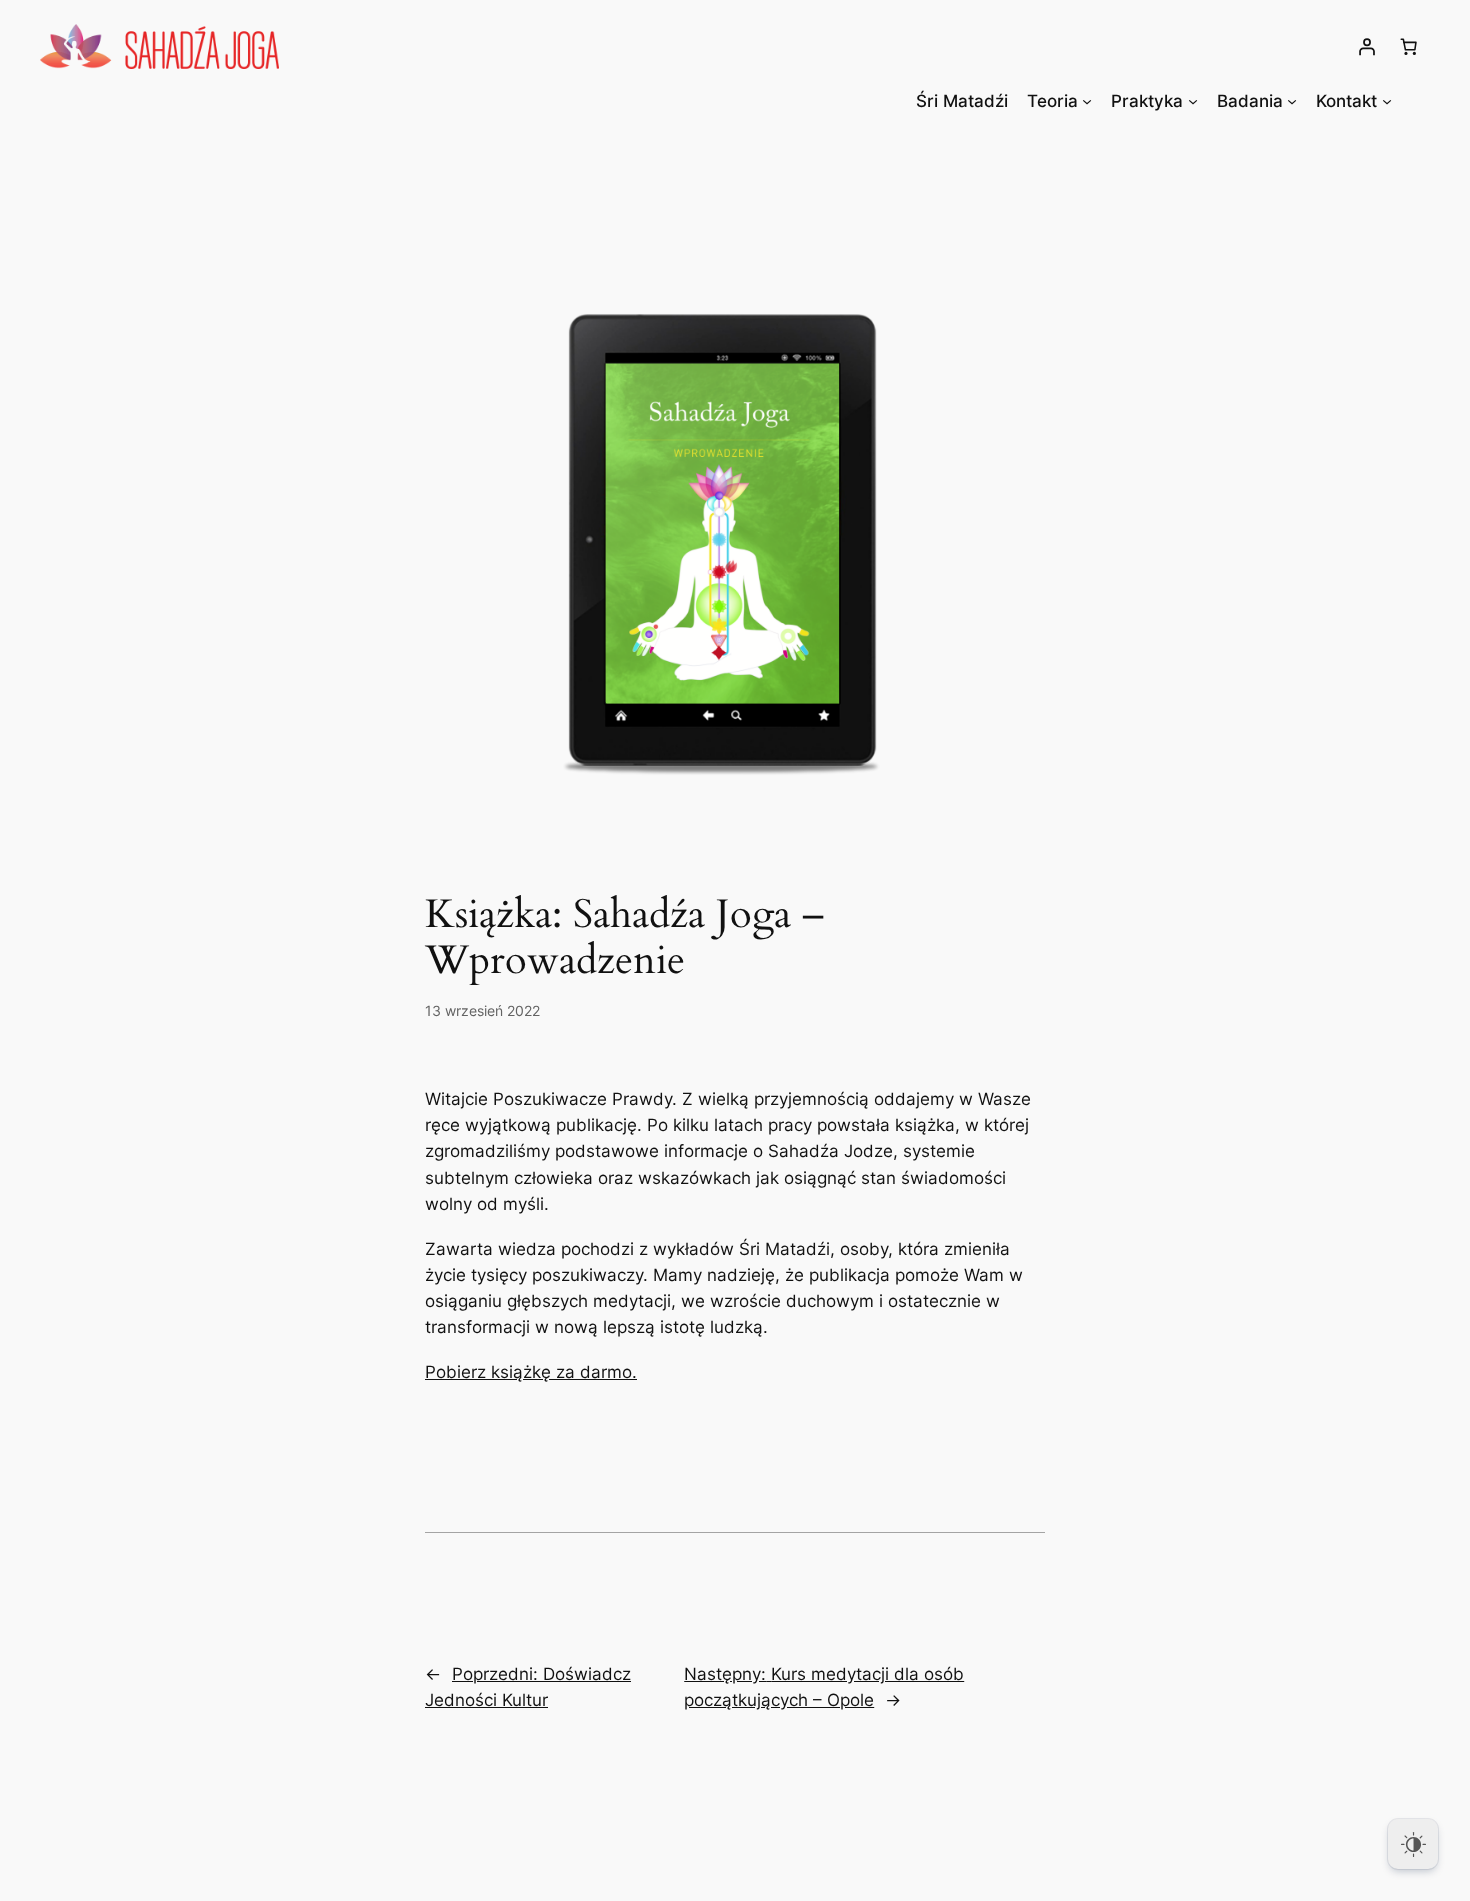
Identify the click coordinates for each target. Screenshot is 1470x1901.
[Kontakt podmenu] (1387, 101)
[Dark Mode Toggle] (1413, 1844)
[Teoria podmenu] (1087, 101)
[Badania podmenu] (1292, 101)
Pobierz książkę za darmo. (531, 1372)
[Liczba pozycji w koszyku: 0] (1409, 46)
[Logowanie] (1367, 46)
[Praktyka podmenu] (1193, 101)
